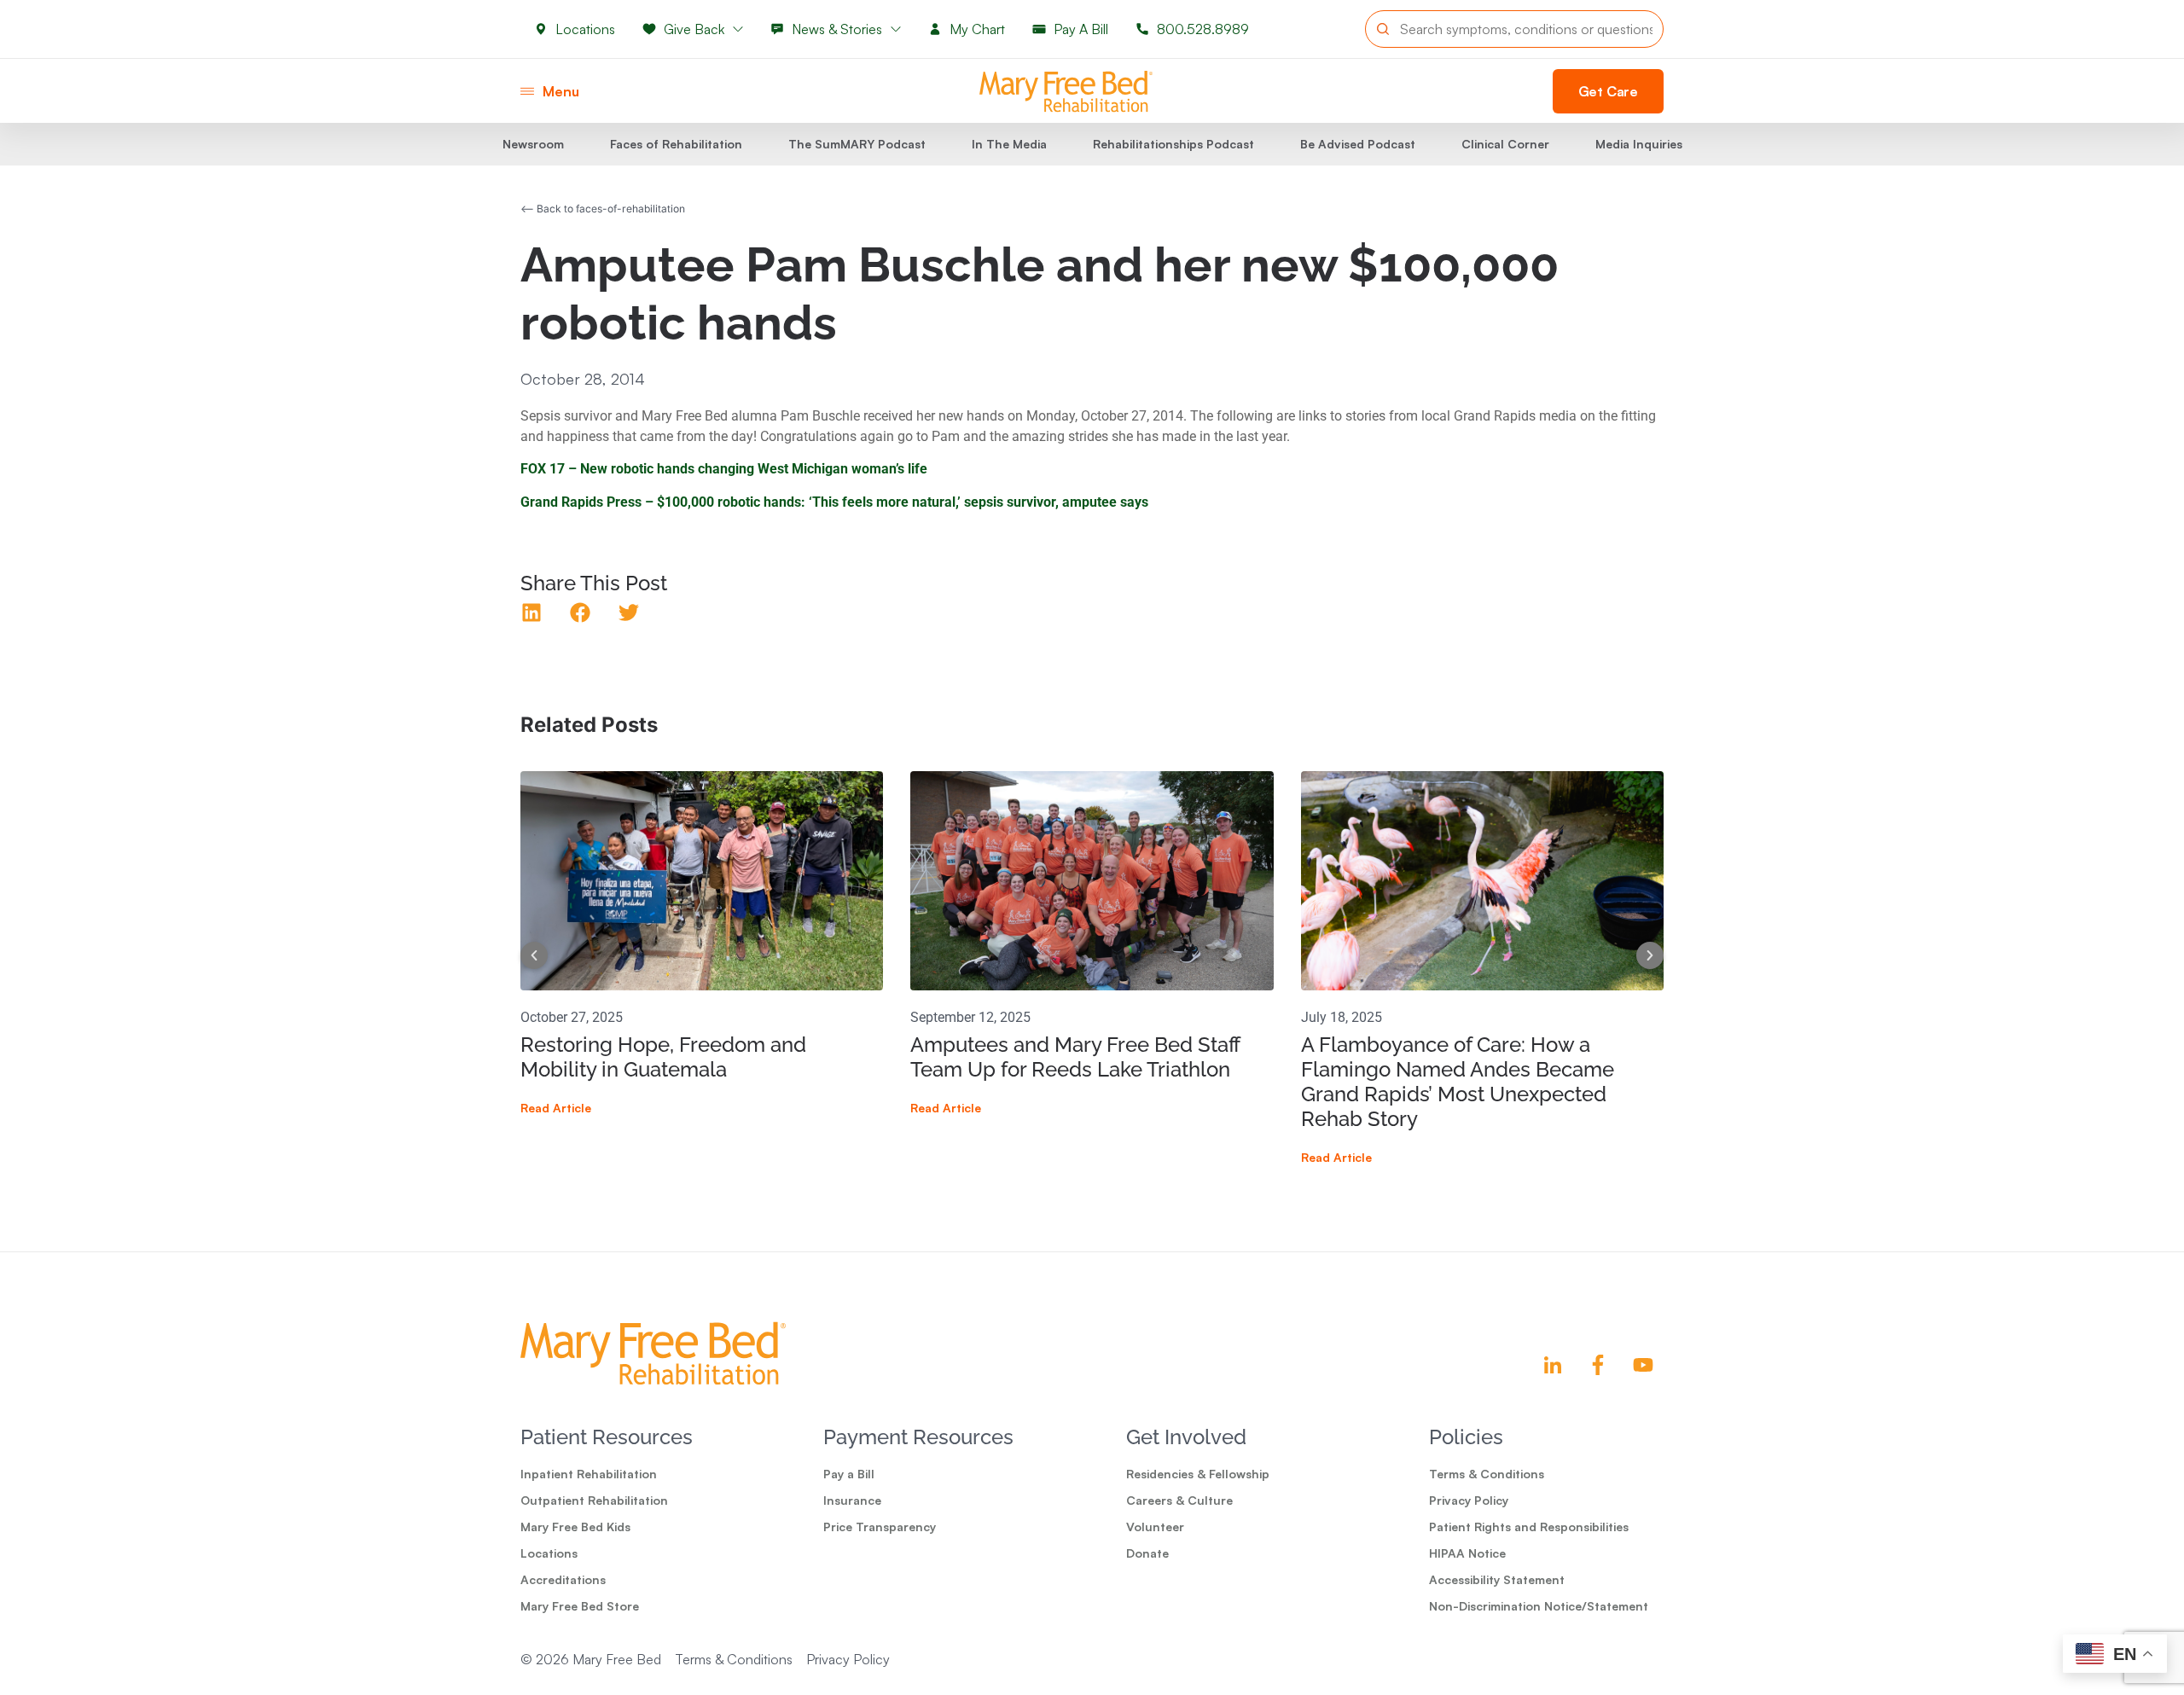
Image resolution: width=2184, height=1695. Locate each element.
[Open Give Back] (738, 29)
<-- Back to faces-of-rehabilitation (603, 209)
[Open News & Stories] (896, 29)
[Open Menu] (527, 91)
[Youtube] (1643, 1365)
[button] (532, 613)
